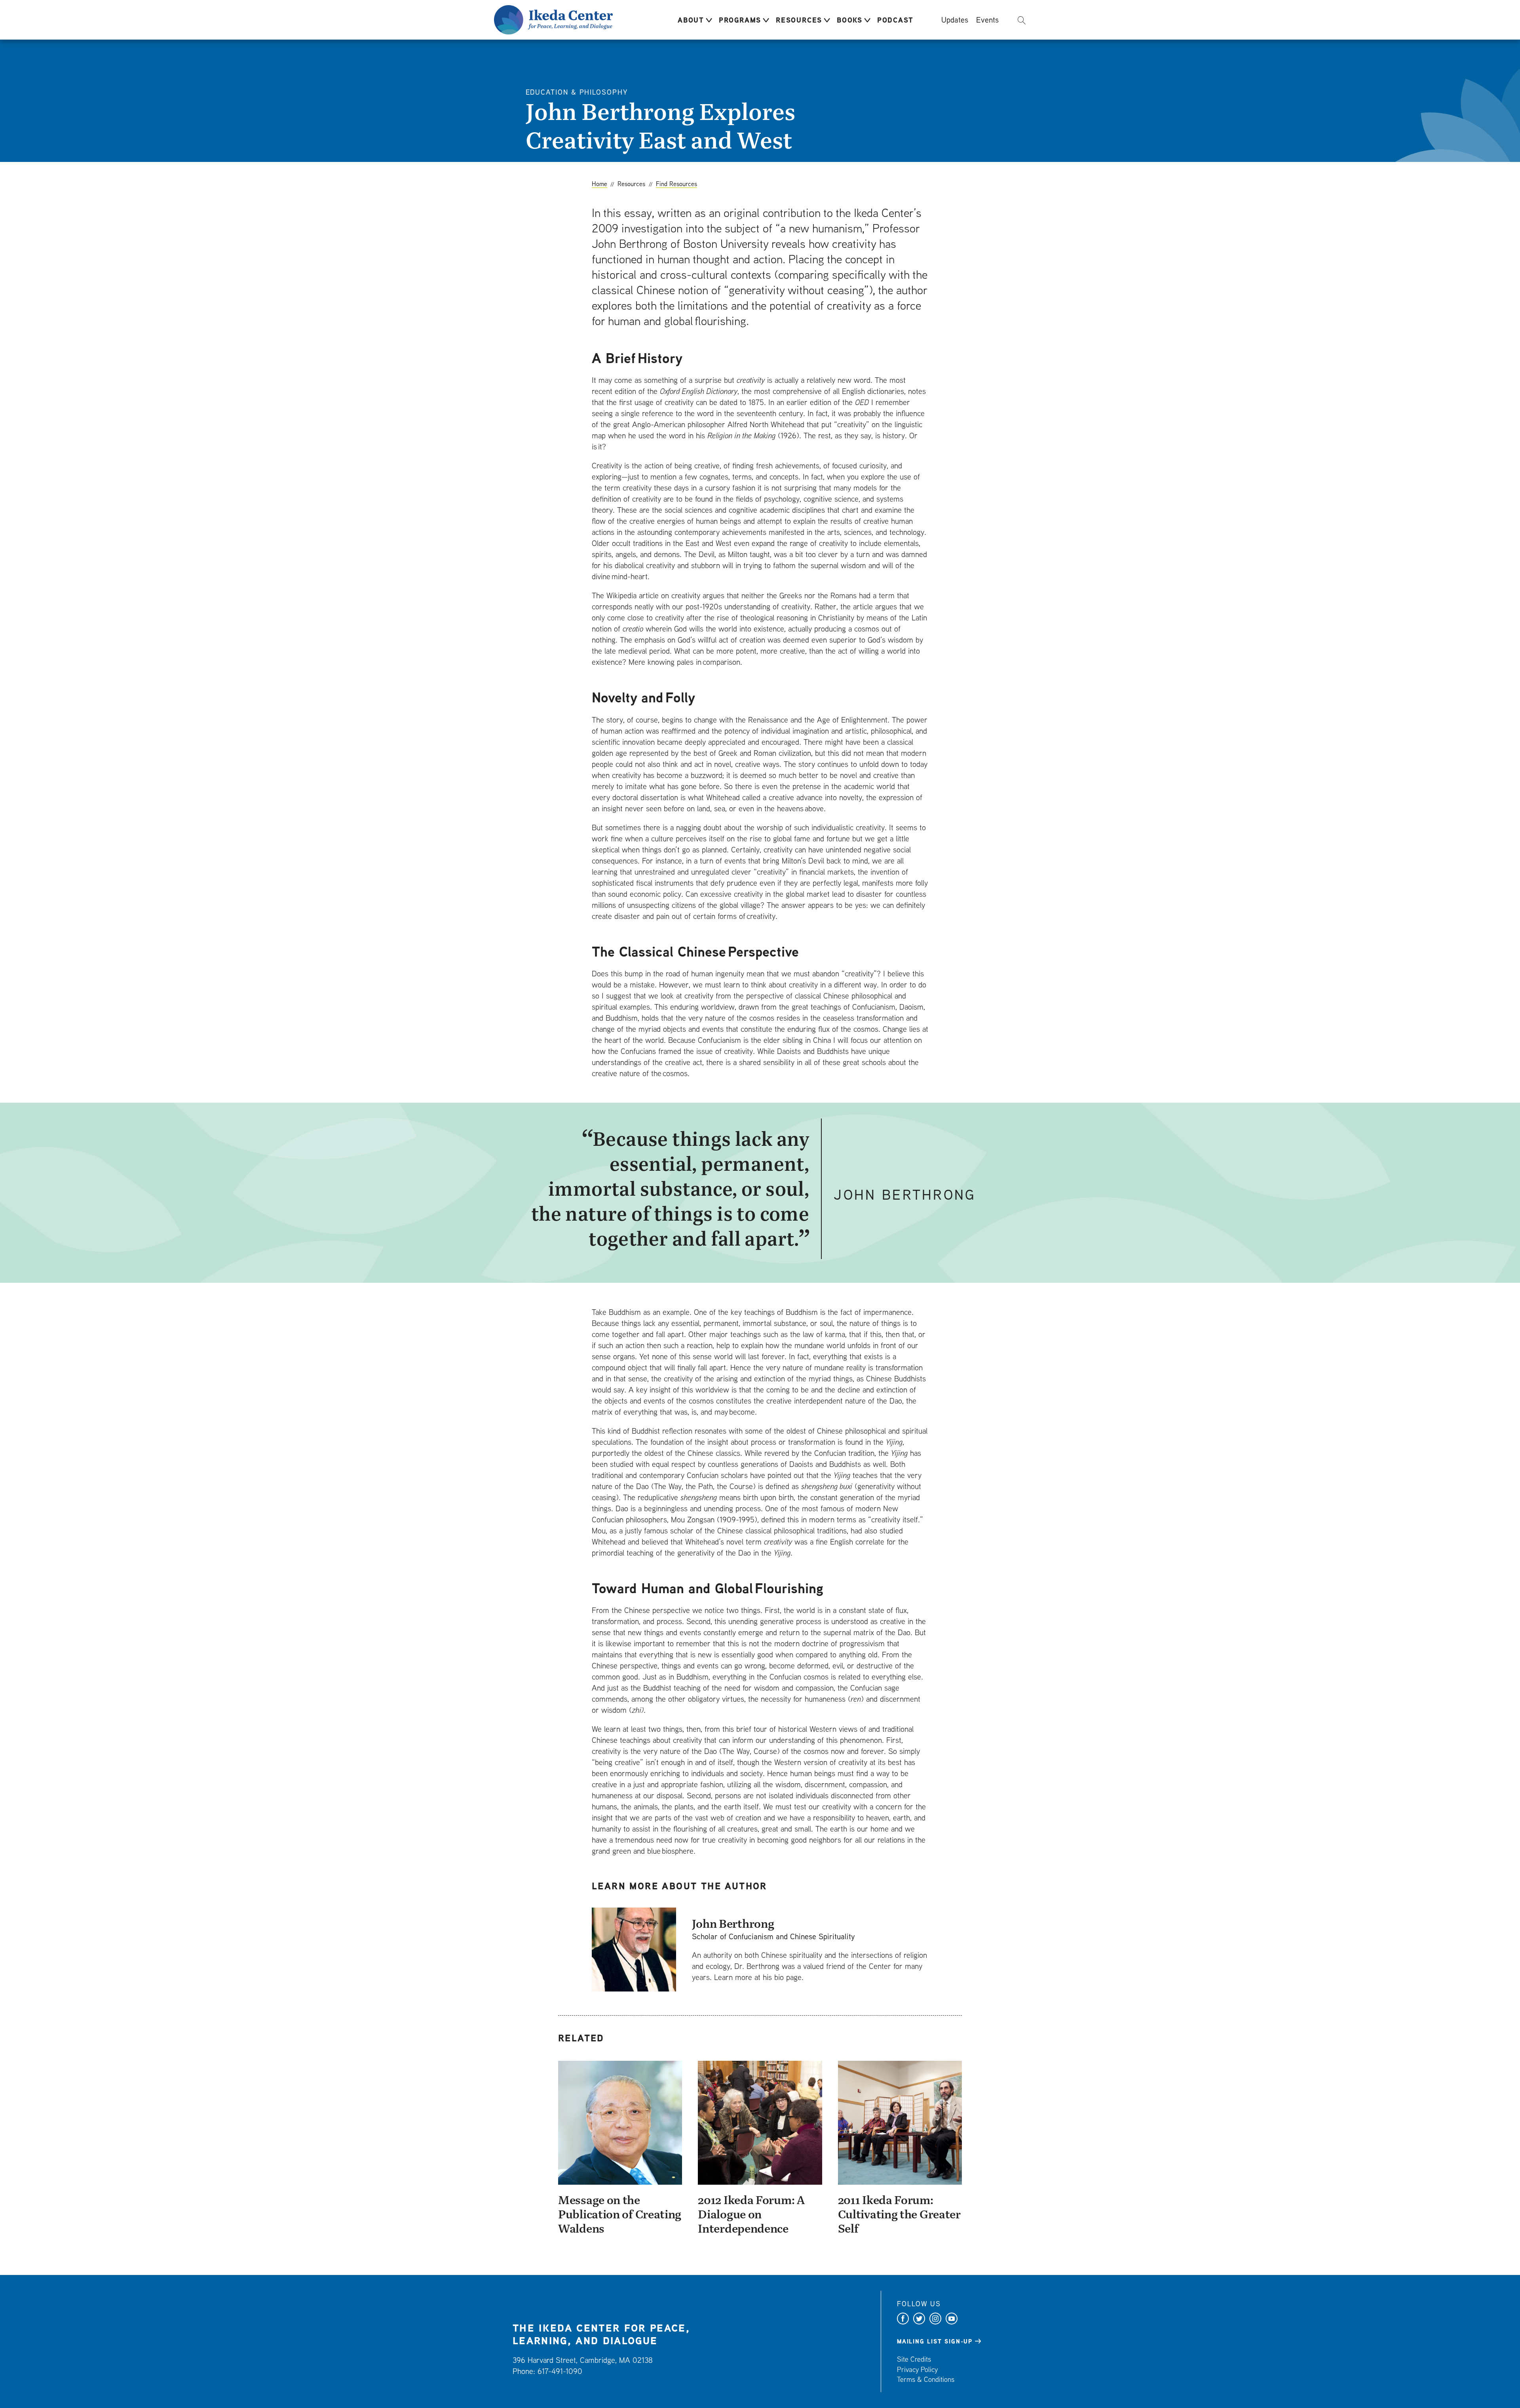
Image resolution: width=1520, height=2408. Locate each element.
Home (599, 184)
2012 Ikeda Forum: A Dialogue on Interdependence (751, 2214)
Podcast (895, 20)
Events (987, 19)
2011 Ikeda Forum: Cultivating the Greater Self (899, 2214)
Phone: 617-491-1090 (547, 2371)
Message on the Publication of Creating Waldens (620, 2214)
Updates (955, 19)
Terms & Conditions (926, 2379)
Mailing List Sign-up (935, 2341)
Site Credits (914, 2359)
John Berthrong (733, 1923)
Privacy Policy (917, 2369)
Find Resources (676, 184)
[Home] (553, 19)
